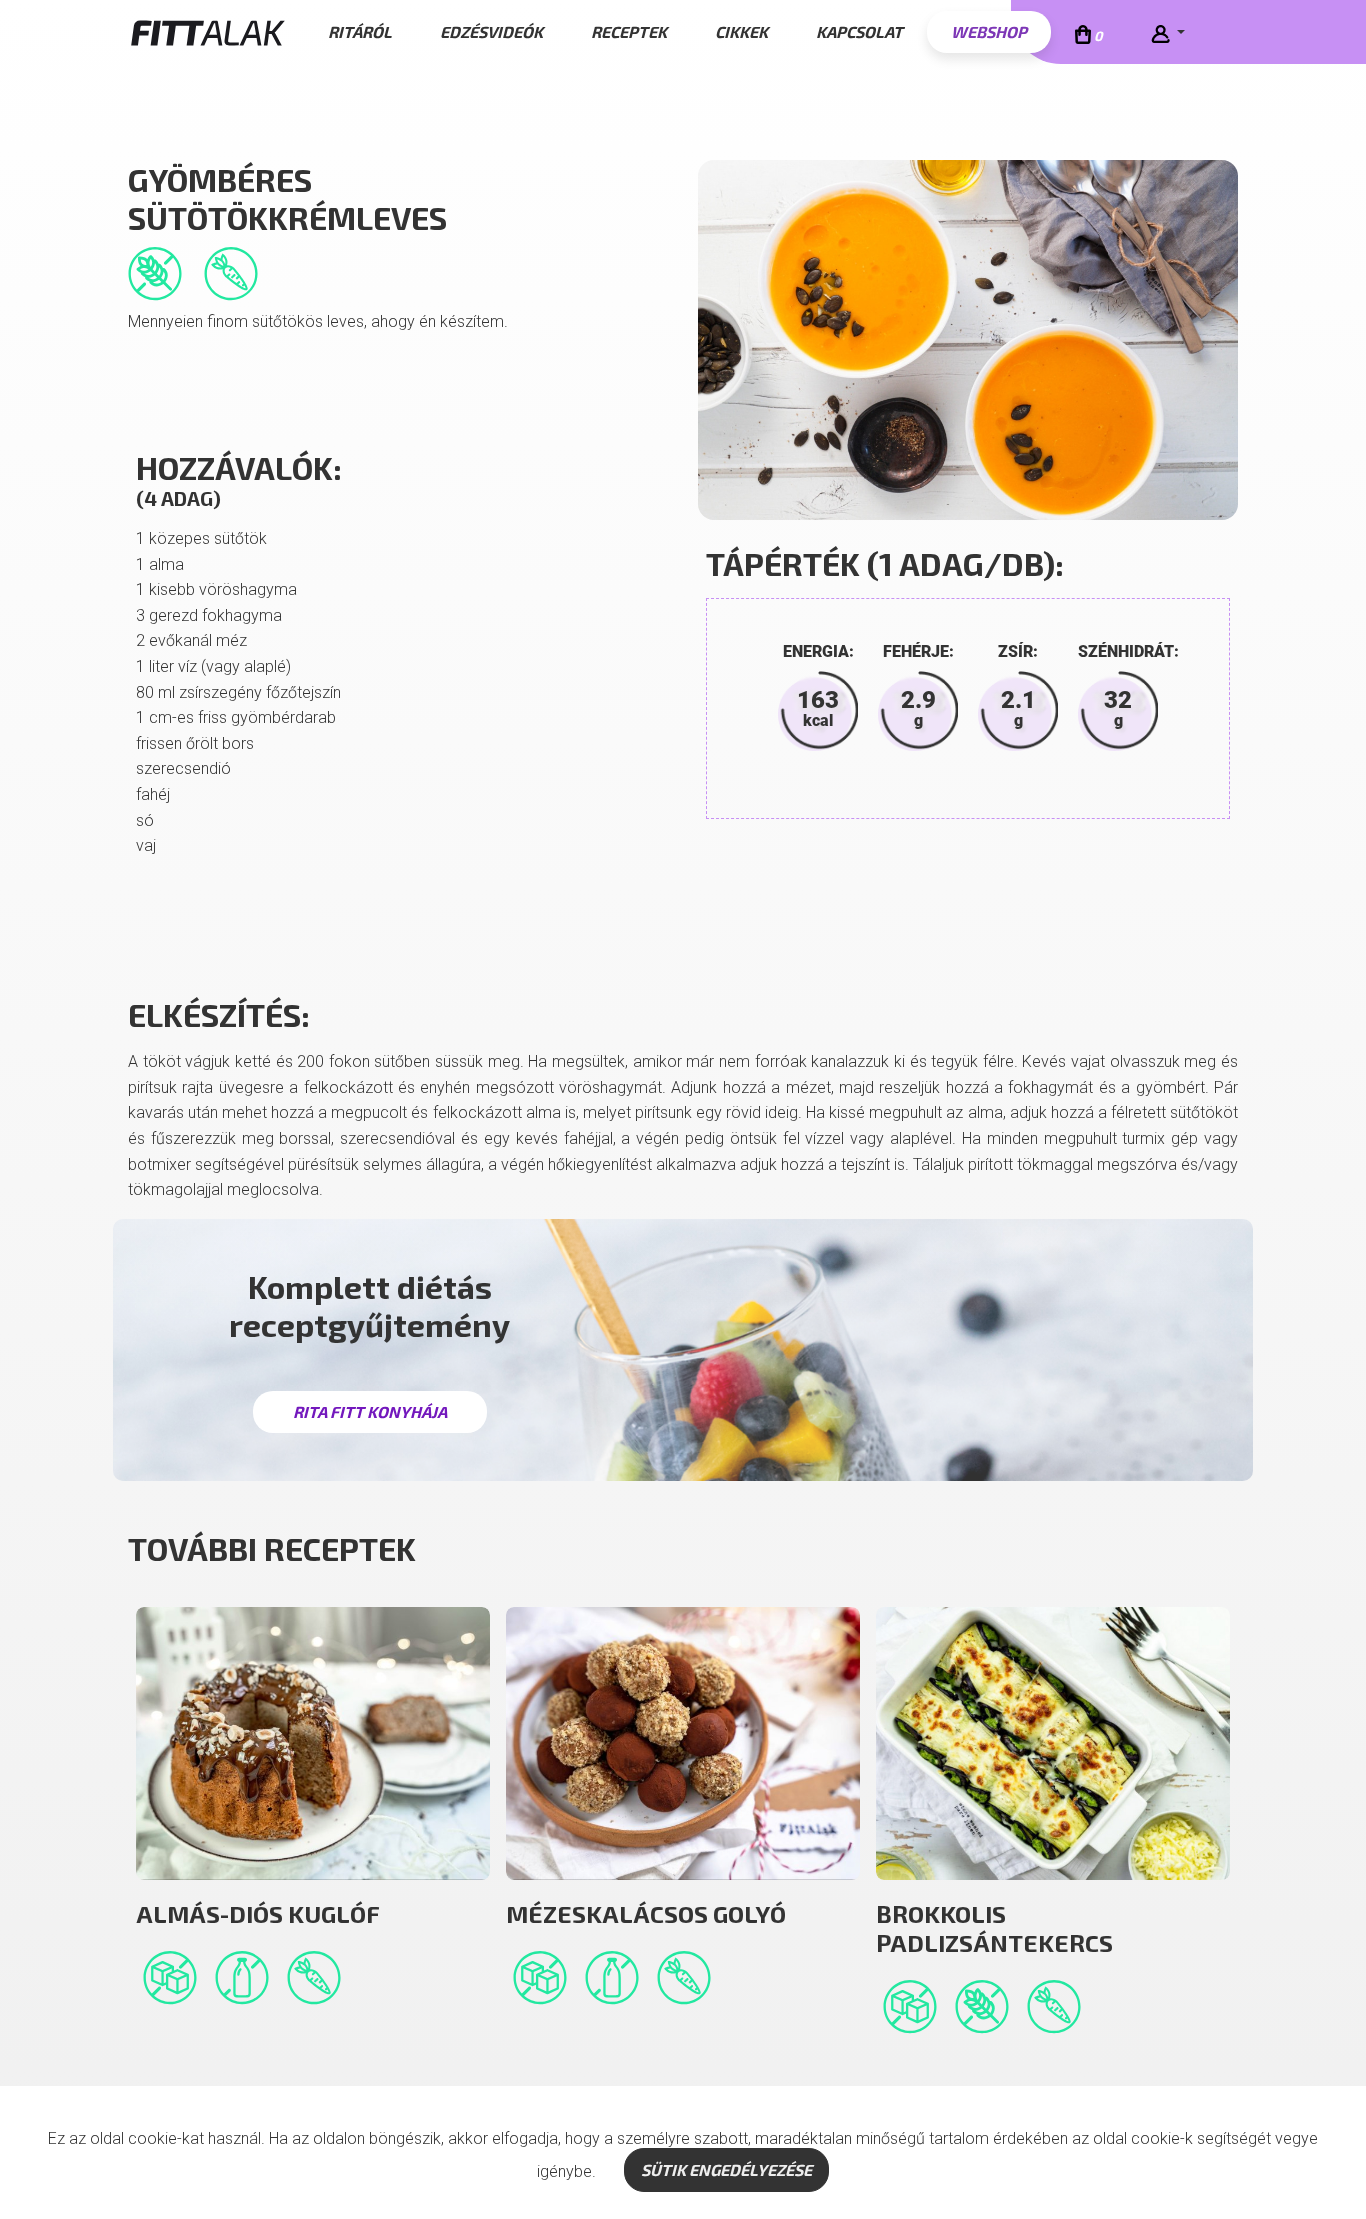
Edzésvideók (491, 31)
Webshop (989, 31)
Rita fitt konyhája (370, 1411)
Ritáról (360, 31)
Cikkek (741, 31)
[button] (1168, 32)
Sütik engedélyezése (726, 2169)
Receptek (629, 31)
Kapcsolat (859, 31)
